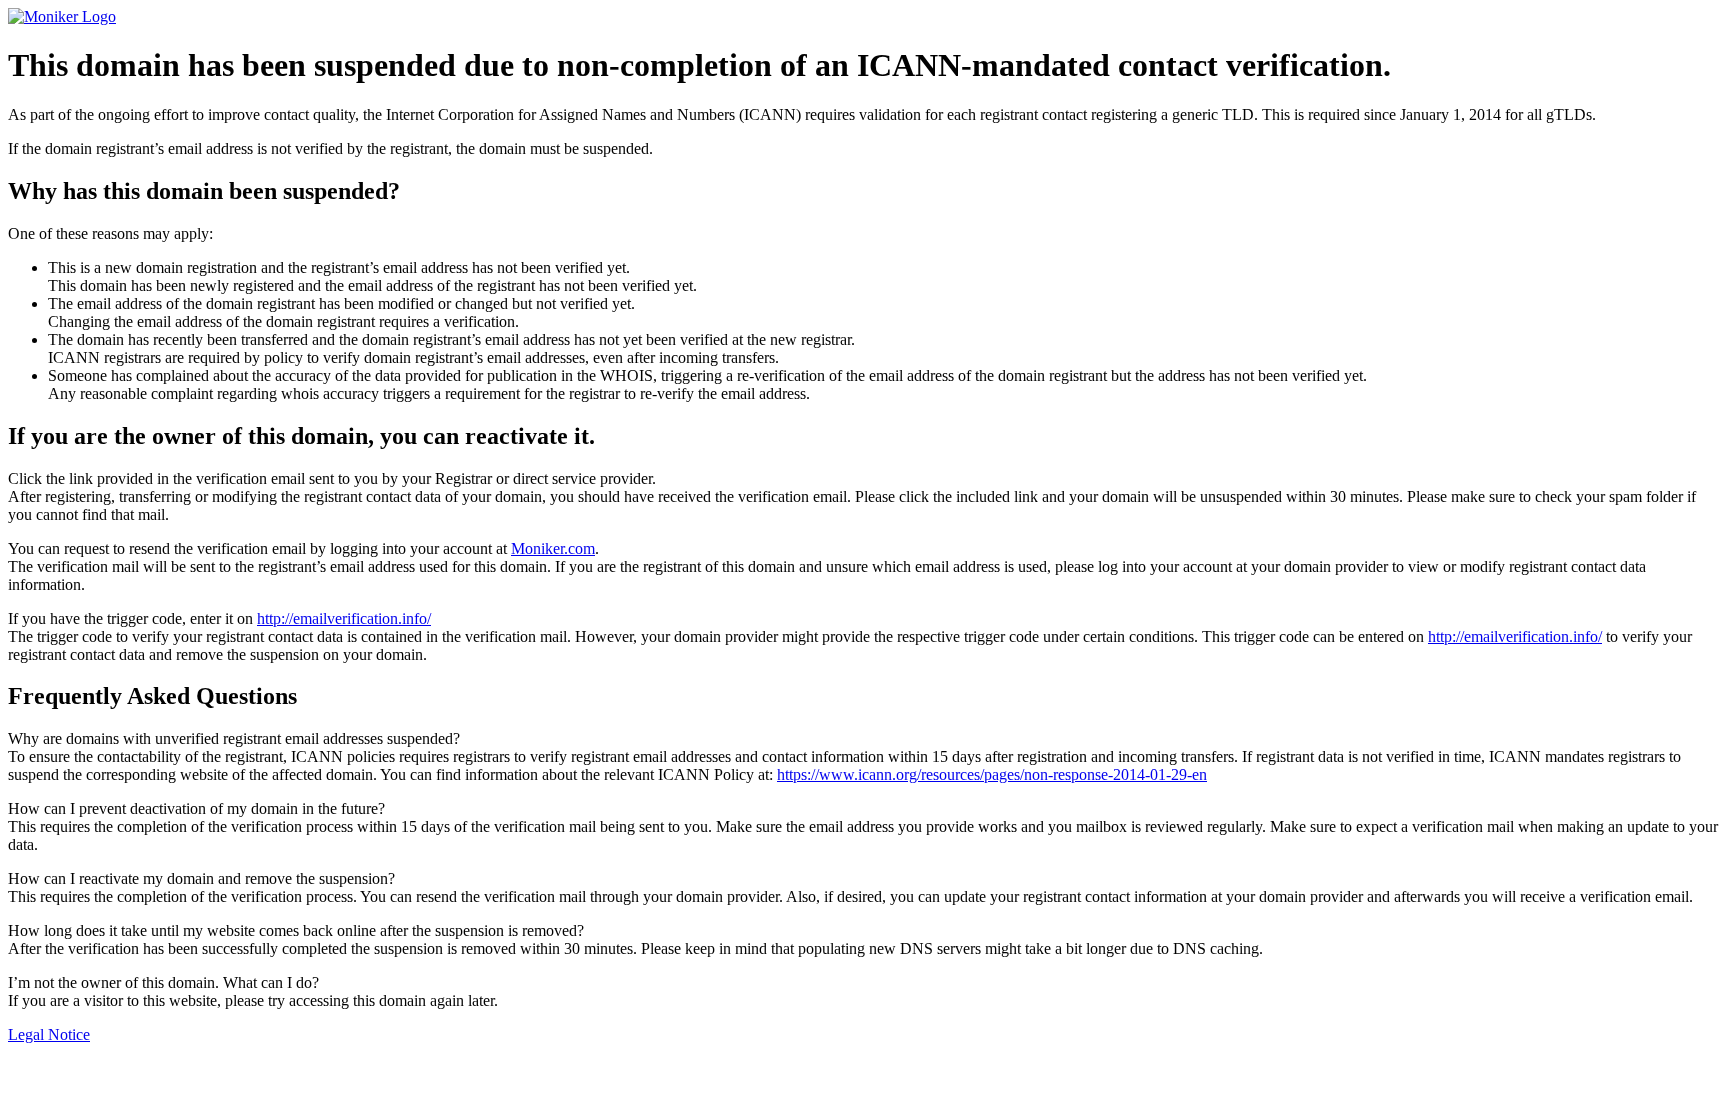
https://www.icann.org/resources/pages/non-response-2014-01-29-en (992, 774)
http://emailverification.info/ (344, 618)
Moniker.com (553, 548)
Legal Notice (49, 1034)
